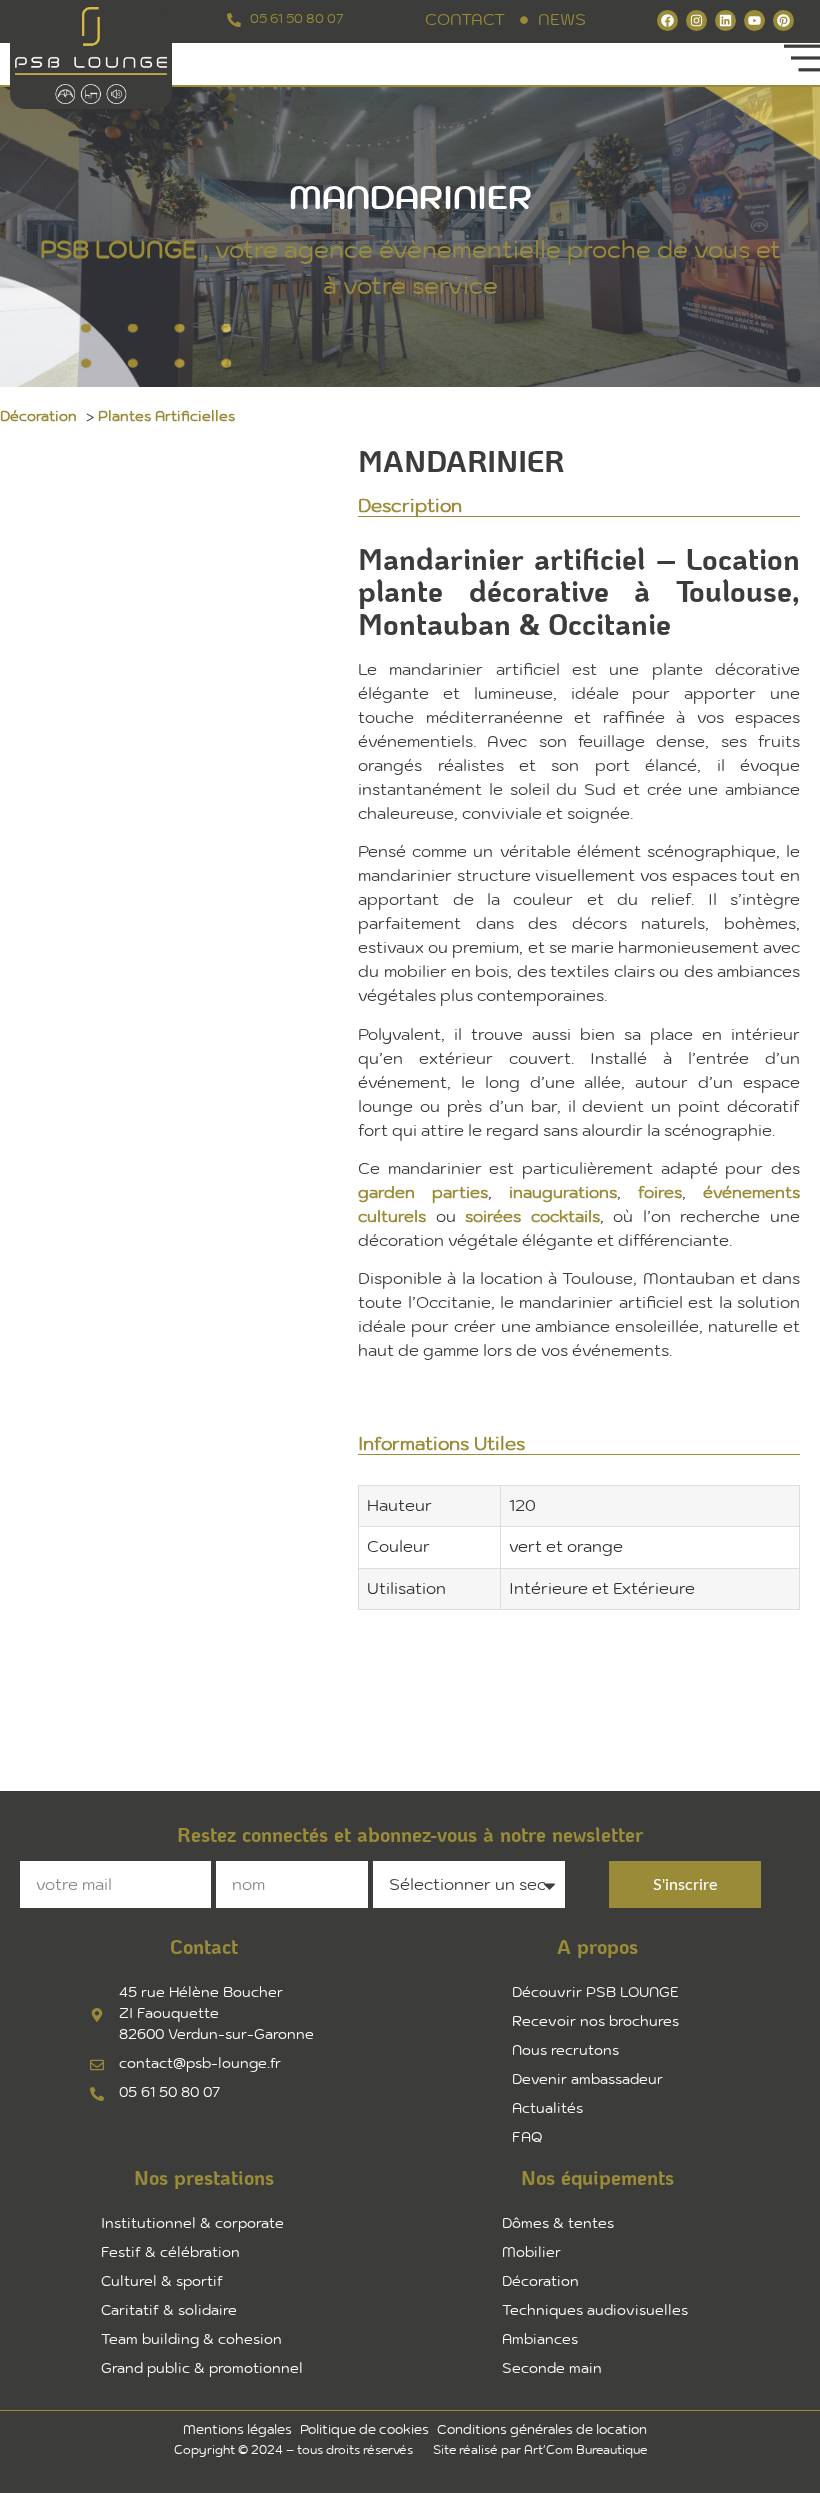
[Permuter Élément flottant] (69, 2444)
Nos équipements (597, 2179)
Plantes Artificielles (166, 417)
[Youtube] (754, 20)
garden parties (423, 1193)
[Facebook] (667, 20)
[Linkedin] (725, 20)
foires (660, 1193)
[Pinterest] (783, 20)
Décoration (38, 417)
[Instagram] (696, 20)
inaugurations (563, 1193)
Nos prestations (204, 2179)
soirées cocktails (532, 1217)
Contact (204, 1948)
